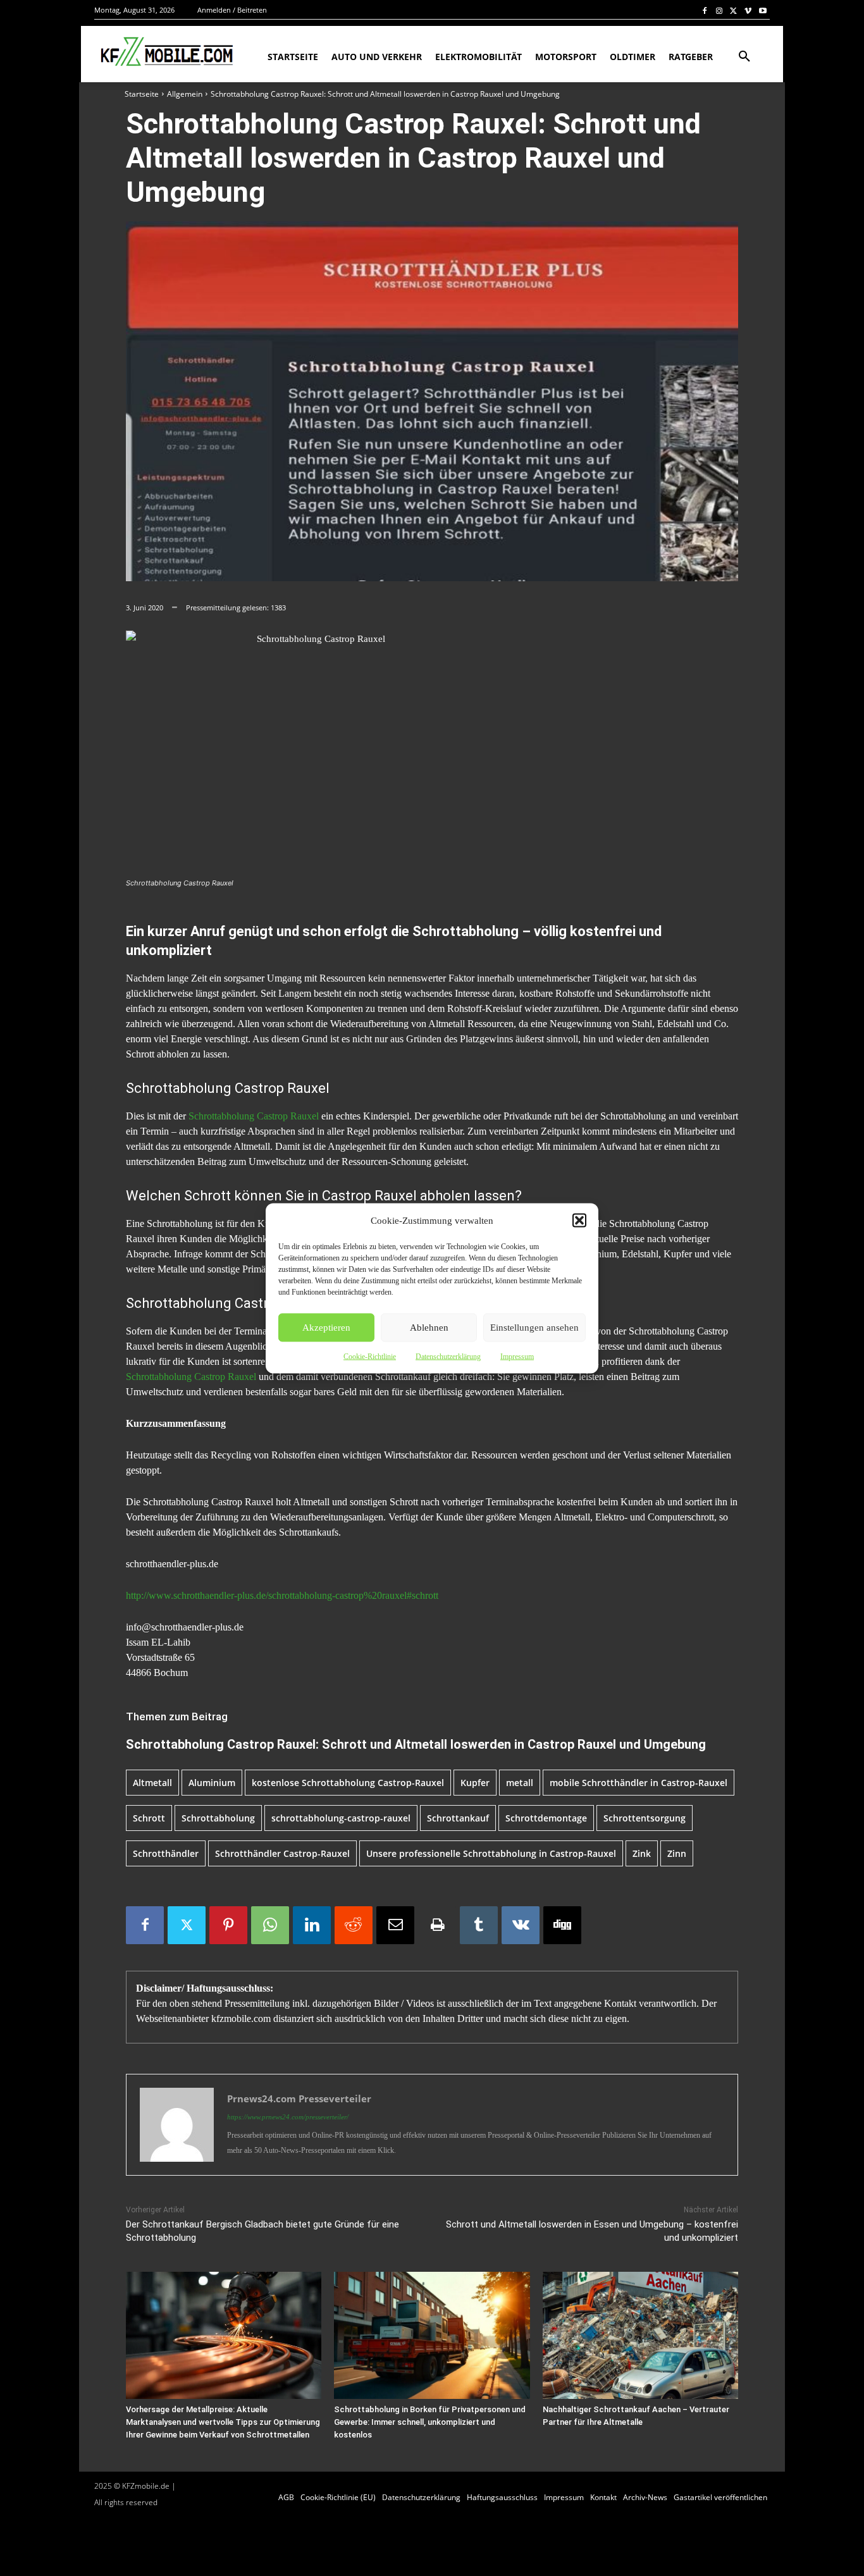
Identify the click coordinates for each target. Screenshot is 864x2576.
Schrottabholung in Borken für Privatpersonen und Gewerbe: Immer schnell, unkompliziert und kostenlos (430, 2422)
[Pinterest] (228, 1925)
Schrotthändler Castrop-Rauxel (282, 1853)
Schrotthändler (166, 1853)
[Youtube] (762, 10)
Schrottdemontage (546, 1818)
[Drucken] (437, 1925)
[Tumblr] (479, 1925)
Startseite (142, 94)
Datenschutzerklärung (448, 1356)
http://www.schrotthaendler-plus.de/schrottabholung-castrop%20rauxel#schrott (282, 1595)
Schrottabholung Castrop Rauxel (254, 1116)
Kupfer (475, 1783)
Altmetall (152, 1783)
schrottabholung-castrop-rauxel (341, 1818)
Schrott (149, 1818)
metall (520, 1783)
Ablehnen (429, 1328)
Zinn (677, 1853)
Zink (642, 1853)
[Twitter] (734, 10)
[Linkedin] (312, 1925)
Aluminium (212, 1783)
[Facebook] (705, 10)
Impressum (517, 1356)
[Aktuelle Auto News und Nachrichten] (165, 52)
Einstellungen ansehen (534, 1328)
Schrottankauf (458, 1818)
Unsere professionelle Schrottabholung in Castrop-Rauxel (491, 1853)
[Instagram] (719, 10)
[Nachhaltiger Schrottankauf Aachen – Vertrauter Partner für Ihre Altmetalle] (640, 2335)
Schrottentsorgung (645, 1818)
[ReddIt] (354, 1925)
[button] (579, 1220)
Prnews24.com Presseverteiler (299, 2098)
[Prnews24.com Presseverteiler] (177, 2125)
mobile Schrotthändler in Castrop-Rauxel (639, 1783)
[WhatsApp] (270, 1925)
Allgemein (185, 94)
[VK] (521, 1925)
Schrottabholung (218, 1818)
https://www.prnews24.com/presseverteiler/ (288, 2117)
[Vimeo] (748, 10)
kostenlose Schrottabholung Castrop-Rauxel (348, 1783)
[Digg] (562, 1925)
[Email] (395, 1925)
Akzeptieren (326, 1328)
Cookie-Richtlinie (370, 1356)
